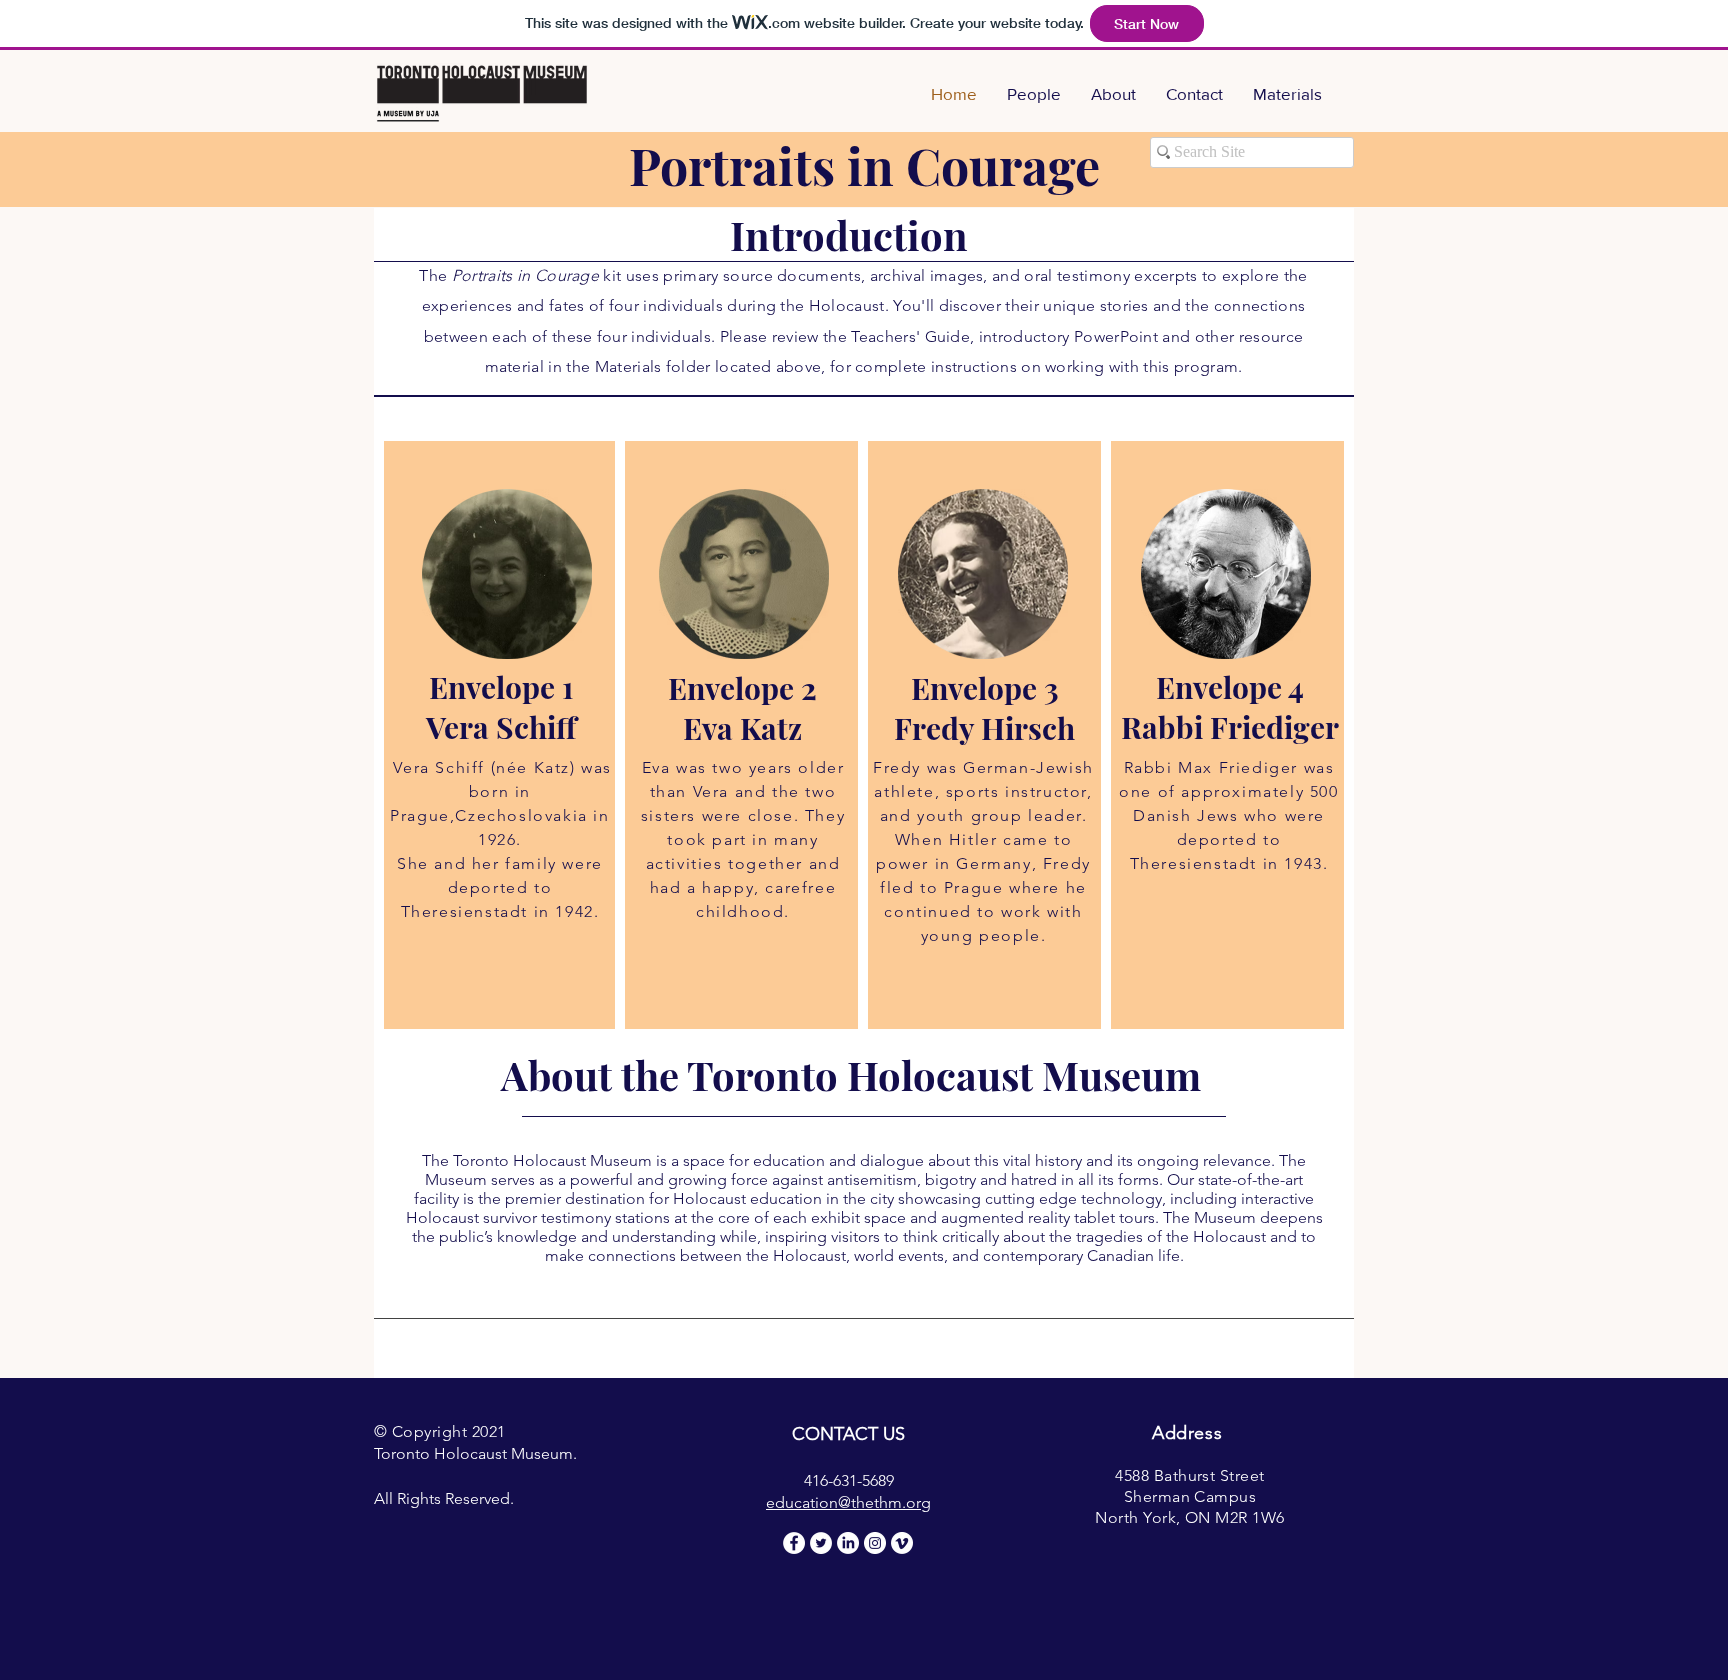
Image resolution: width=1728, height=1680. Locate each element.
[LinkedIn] (848, 1543)
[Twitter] (821, 1543)
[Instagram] (875, 1543)
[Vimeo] (902, 1543)
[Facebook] (794, 1543)
